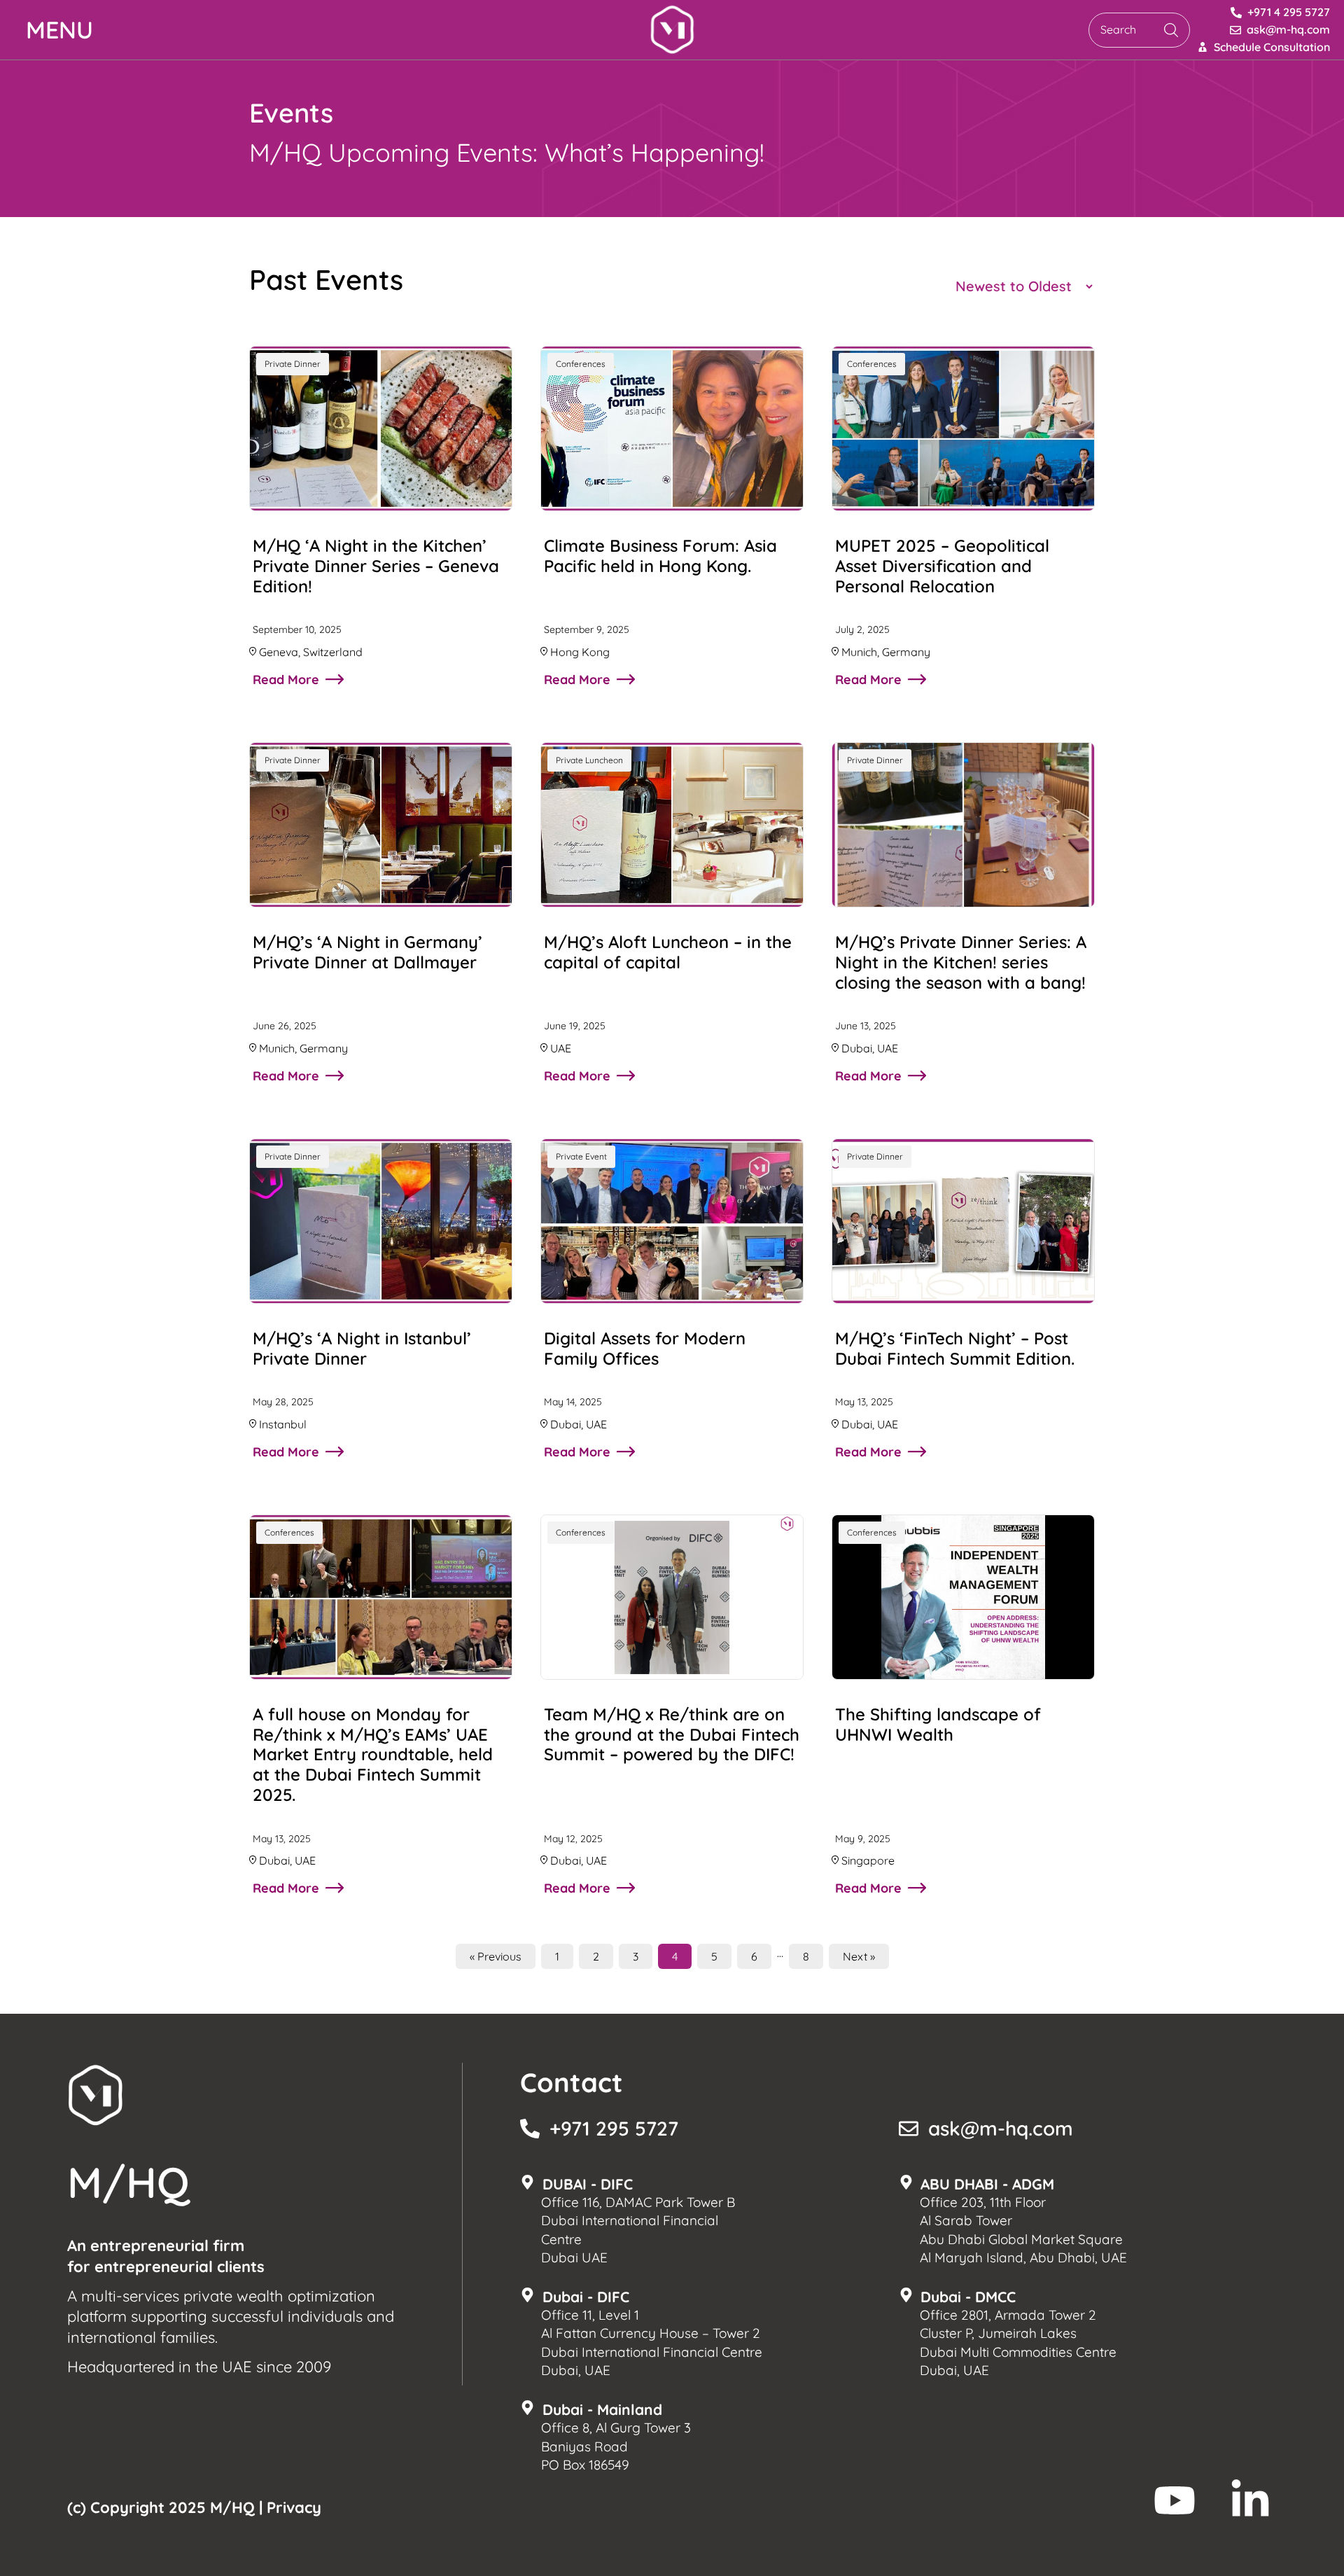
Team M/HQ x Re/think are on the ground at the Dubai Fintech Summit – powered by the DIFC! (672, 1734)
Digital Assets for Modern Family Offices (645, 1348)
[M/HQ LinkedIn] (1250, 2500)
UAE (561, 1048)
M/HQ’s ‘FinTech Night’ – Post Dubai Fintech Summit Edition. (955, 1348)
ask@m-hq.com (1001, 2128)
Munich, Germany (886, 652)
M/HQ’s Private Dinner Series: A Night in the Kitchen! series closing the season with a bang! (961, 962)
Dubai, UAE (870, 1048)
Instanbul (283, 1424)
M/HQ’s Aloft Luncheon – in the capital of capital (668, 952)
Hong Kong (580, 652)
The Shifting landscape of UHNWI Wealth (938, 1724)
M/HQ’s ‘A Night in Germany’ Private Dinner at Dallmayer (367, 952)
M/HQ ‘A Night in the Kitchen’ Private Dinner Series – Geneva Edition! (376, 566)
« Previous (496, 1956)
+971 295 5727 (614, 2128)
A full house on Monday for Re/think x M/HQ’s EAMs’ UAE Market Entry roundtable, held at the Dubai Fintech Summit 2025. (373, 1754)
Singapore (868, 1860)
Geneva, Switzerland (311, 652)
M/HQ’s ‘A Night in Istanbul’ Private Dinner (362, 1348)
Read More (286, 680)
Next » (859, 1956)
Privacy (294, 2507)
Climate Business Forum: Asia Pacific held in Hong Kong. (660, 556)
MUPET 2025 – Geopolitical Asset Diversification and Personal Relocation (942, 566)
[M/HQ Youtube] (1175, 2500)
